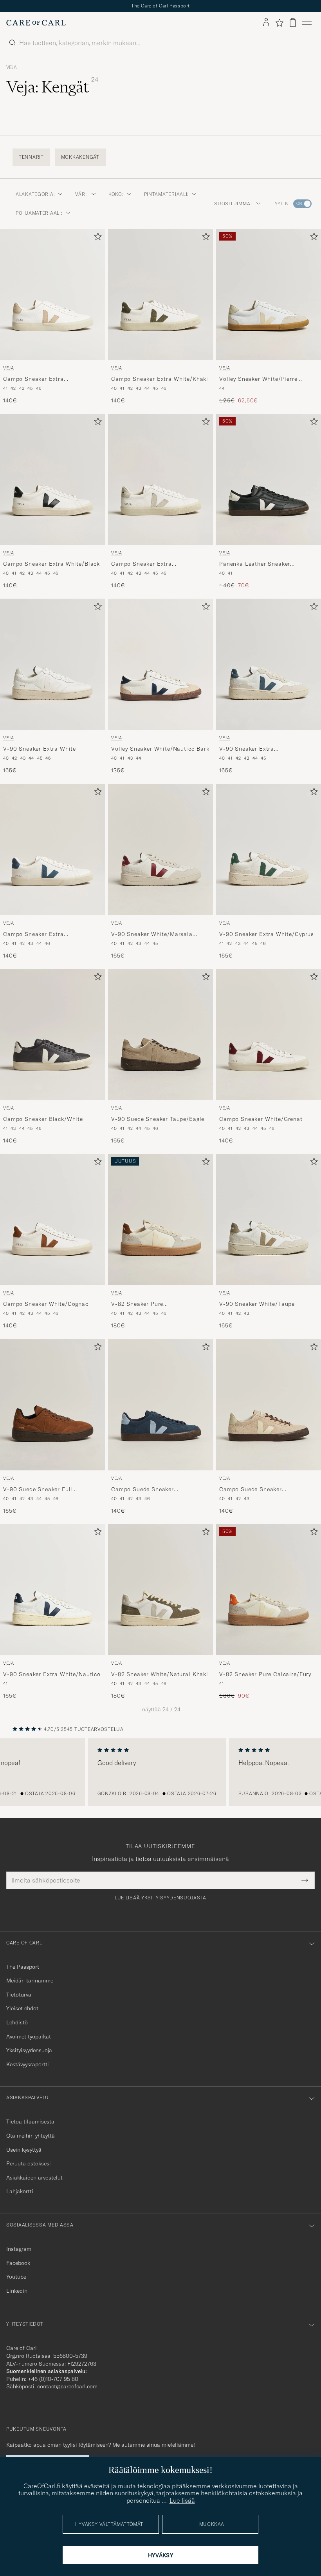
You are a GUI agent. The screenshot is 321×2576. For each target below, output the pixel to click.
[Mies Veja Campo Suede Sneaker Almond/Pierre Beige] (269, 1405)
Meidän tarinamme (30, 1980)
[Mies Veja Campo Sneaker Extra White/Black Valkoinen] (52, 479)
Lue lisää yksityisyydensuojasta (160, 1898)
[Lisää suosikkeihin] (96, 238)
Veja (12, 67)
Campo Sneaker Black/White (43, 1119)
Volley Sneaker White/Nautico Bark (160, 749)
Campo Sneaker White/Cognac (46, 1304)
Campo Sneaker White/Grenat (261, 1119)
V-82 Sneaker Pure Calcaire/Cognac (137, 1305)
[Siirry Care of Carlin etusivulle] (36, 23)
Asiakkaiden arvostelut (34, 2178)
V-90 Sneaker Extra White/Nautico (52, 1674)
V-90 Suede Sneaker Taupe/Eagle (158, 1119)
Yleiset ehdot (22, 2008)
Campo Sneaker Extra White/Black (51, 564)
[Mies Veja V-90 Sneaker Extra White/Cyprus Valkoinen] (269, 850)
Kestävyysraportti (28, 2064)
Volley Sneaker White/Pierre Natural (258, 379)
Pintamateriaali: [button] (167, 194)
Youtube (16, 2277)
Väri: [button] (82, 194)
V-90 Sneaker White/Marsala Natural (152, 934)
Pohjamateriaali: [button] (39, 213)
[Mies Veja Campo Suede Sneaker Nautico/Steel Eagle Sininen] (160, 1405)
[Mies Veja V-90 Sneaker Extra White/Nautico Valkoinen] (52, 1590)
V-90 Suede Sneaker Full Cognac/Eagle (38, 1490)
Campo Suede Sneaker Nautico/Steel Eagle (142, 1490)
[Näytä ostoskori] (293, 23)
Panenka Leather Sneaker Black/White (255, 564)
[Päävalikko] (307, 23)
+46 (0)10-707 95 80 (53, 2379)
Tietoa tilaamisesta (30, 2122)
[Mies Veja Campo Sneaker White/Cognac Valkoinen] (52, 1219)
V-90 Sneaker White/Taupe (257, 1304)
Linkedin (17, 2291)
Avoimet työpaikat (29, 2037)
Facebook (18, 2263)
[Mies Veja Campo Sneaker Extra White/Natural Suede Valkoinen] (160, 479)
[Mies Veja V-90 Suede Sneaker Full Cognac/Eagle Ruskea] (52, 1405)
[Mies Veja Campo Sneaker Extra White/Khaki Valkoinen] (160, 294)
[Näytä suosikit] (279, 23)
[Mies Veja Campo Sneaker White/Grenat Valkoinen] (269, 1035)
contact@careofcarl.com (67, 2386)
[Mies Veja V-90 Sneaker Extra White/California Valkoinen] (269, 664)
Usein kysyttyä (24, 2150)
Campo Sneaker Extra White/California (33, 934)
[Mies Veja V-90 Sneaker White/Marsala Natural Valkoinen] (160, 850)
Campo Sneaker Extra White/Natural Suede (142, 564)
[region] (160, 1772)
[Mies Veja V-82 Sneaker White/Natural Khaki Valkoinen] (160, 1590)
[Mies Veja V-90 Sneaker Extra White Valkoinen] (52, 664)
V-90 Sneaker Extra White (40, 749)
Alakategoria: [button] (35, 194)
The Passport (23, 1967)
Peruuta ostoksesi (29, 2163)
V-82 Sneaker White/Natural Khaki (160, 1674)
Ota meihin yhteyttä (31, 2136)
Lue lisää (182, 2500)
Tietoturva (19, 1995)
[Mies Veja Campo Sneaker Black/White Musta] (52, 1035)
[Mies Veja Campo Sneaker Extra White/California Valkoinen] (52, 850)
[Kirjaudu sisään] (266, 23)
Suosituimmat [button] (234, 204)
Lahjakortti (20, 2191)
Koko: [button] (116, 194)
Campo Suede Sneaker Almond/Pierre (251, 1490)
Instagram (19, 2249)
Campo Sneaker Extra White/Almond (33, 379)
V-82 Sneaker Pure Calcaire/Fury (265, 1674)
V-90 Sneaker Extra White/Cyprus (267, 934)
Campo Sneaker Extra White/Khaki (160, 379)
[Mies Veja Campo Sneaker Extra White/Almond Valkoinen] (52, 294)
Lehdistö (17, 2022)
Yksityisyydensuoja (29, 2050)
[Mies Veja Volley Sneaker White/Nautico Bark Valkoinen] (160, 664)
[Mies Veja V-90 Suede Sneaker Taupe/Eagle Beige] (160, 1035)
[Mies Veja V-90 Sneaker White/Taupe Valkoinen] (269, 1219)
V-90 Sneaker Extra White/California (247, 749)
